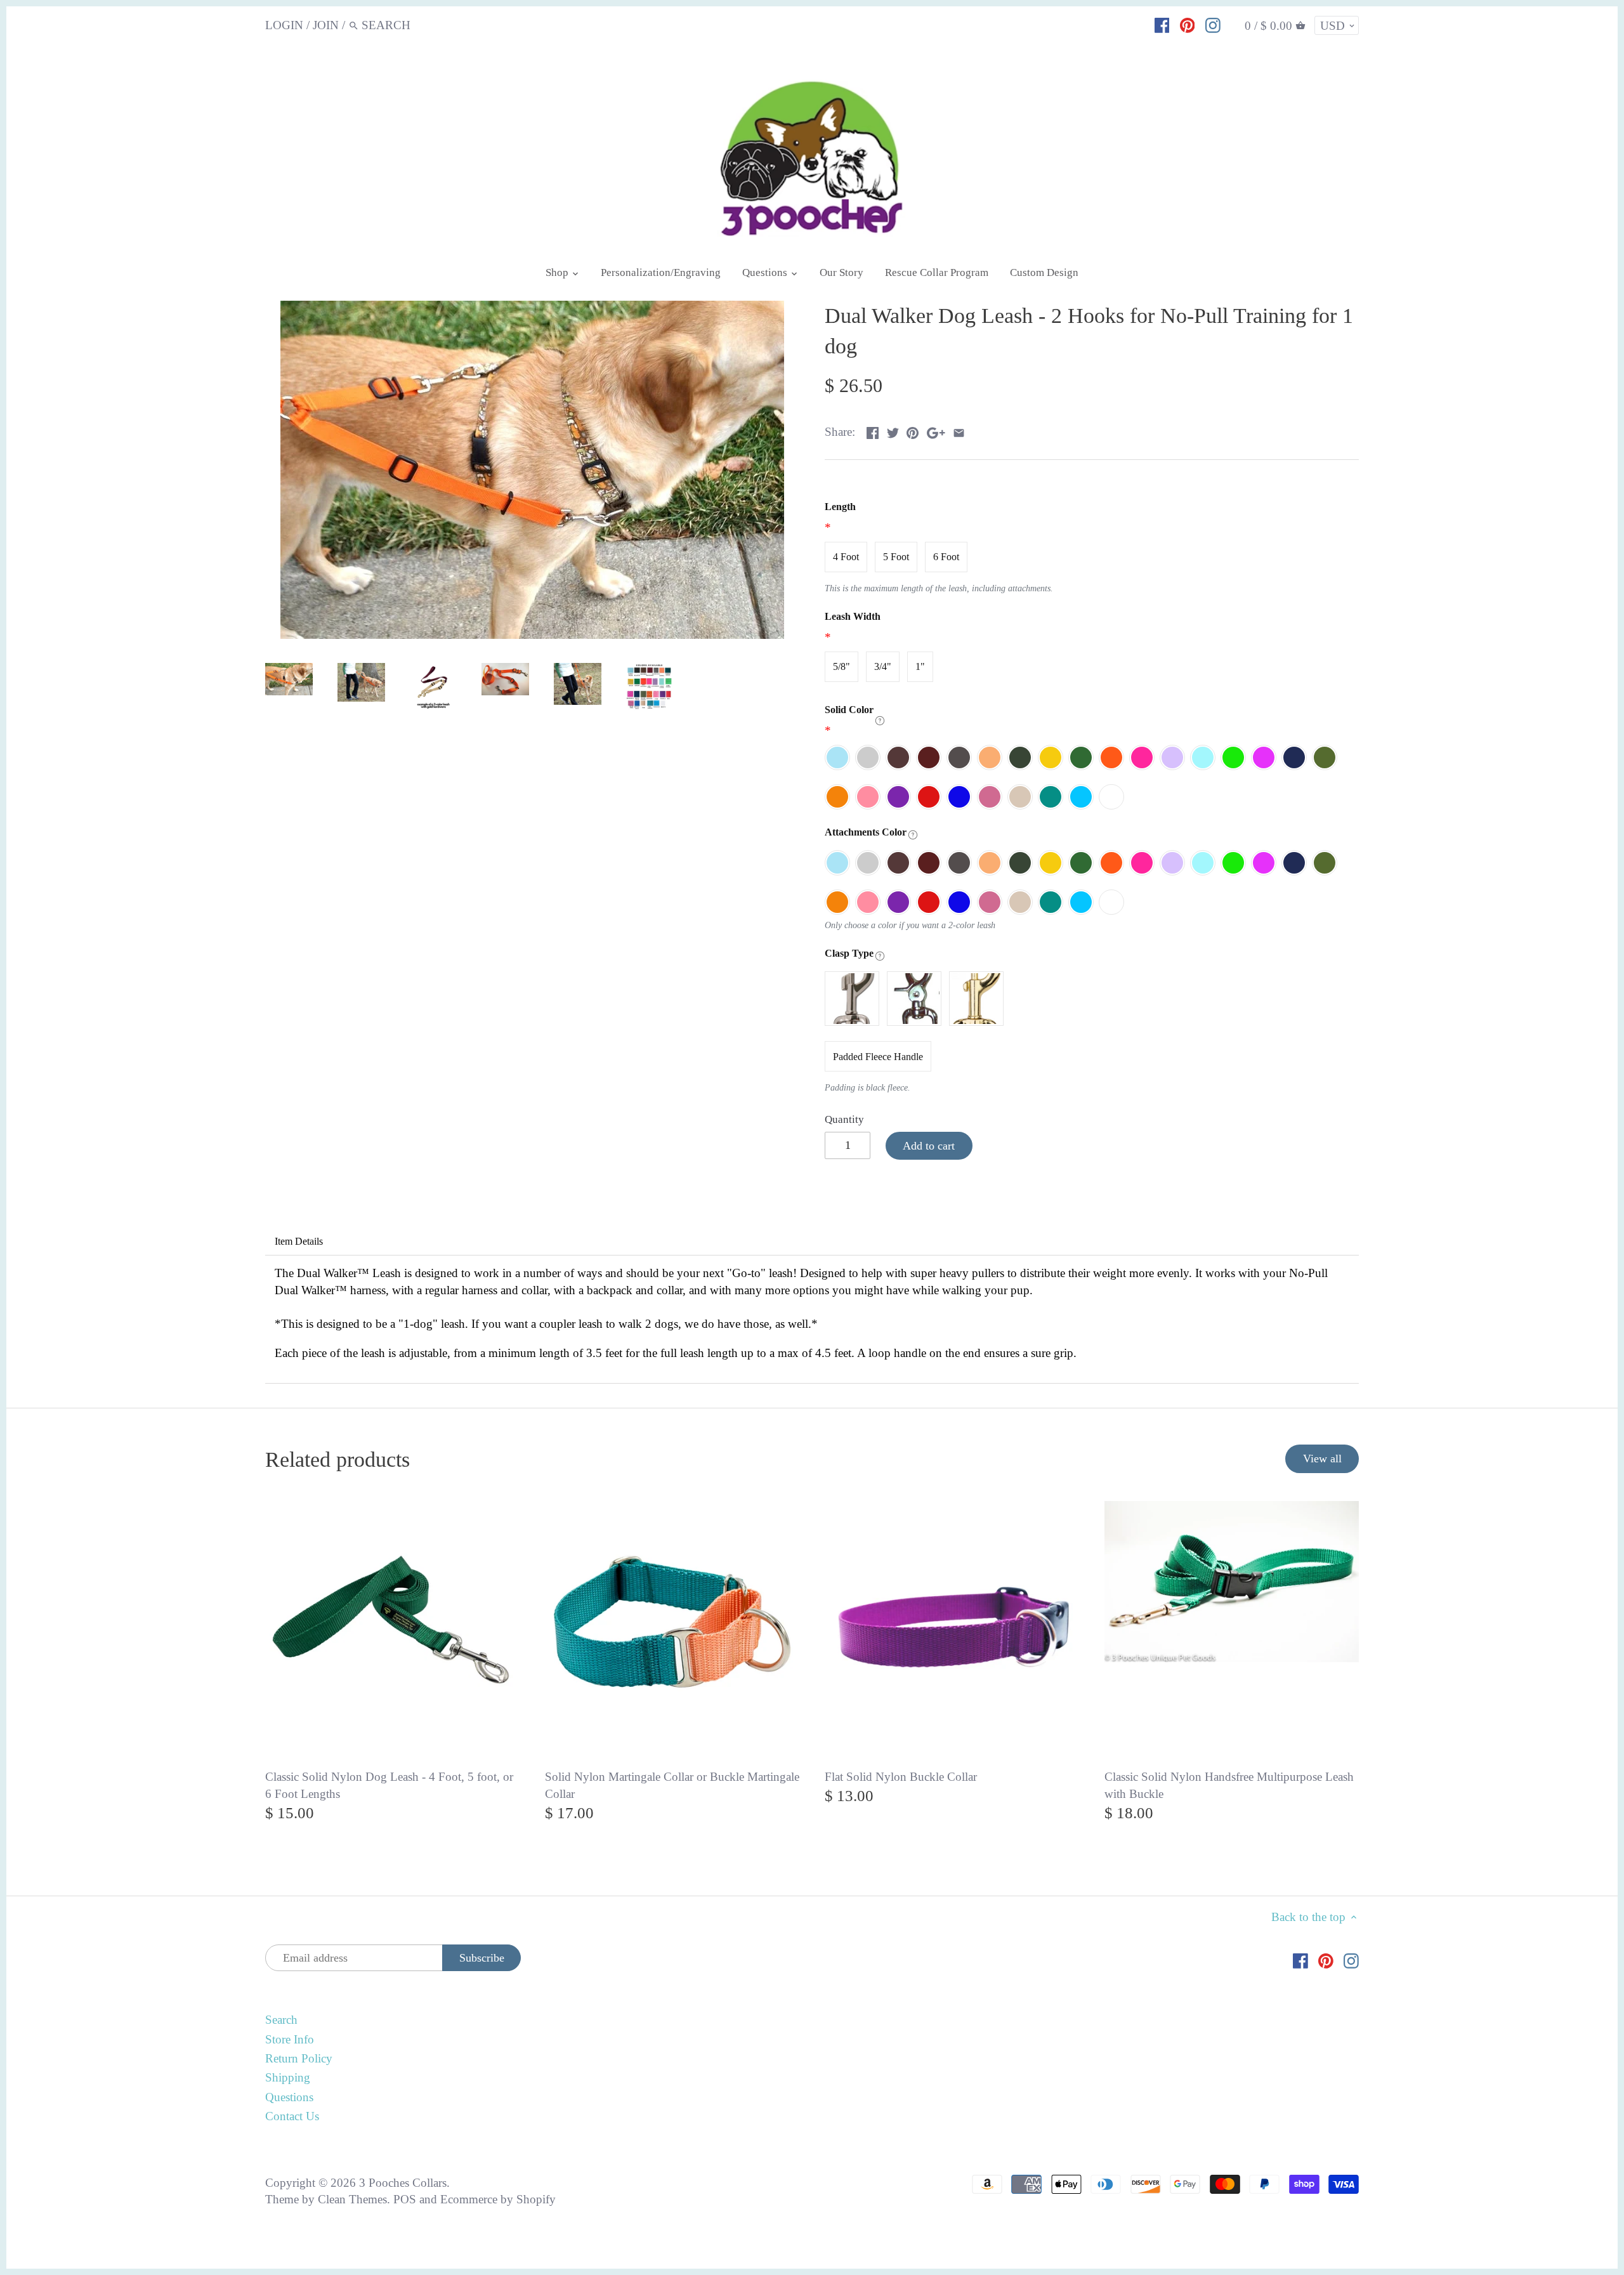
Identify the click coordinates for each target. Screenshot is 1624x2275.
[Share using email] (959, 430)
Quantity (844, 1119)
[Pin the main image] (913, 430)
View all (1322, 1459)
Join (326, 25)
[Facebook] (1162, 25)
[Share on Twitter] (893, 430)
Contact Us (292, 2116)
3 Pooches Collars (403, 2183)
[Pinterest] (1188, 25)
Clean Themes (352, 2199)
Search (281, 2020)
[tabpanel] (812, 1319)
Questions (289, 2097)
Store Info (290, 2039)
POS (405, 2199)
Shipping (288, 2077)
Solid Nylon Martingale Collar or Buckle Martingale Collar (672, 1785)
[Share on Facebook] (873, 430)
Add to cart (929, 1146)
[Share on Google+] (936, 430)
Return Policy (299, 2058)
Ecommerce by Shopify (498, 2199)
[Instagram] (1213, 25)
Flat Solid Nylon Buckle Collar (901, 1777)
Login (284, 25)
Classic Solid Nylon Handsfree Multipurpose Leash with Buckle (1229, 1785)
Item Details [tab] (299, 1241)
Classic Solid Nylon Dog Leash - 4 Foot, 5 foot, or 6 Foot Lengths (389, 1785)
